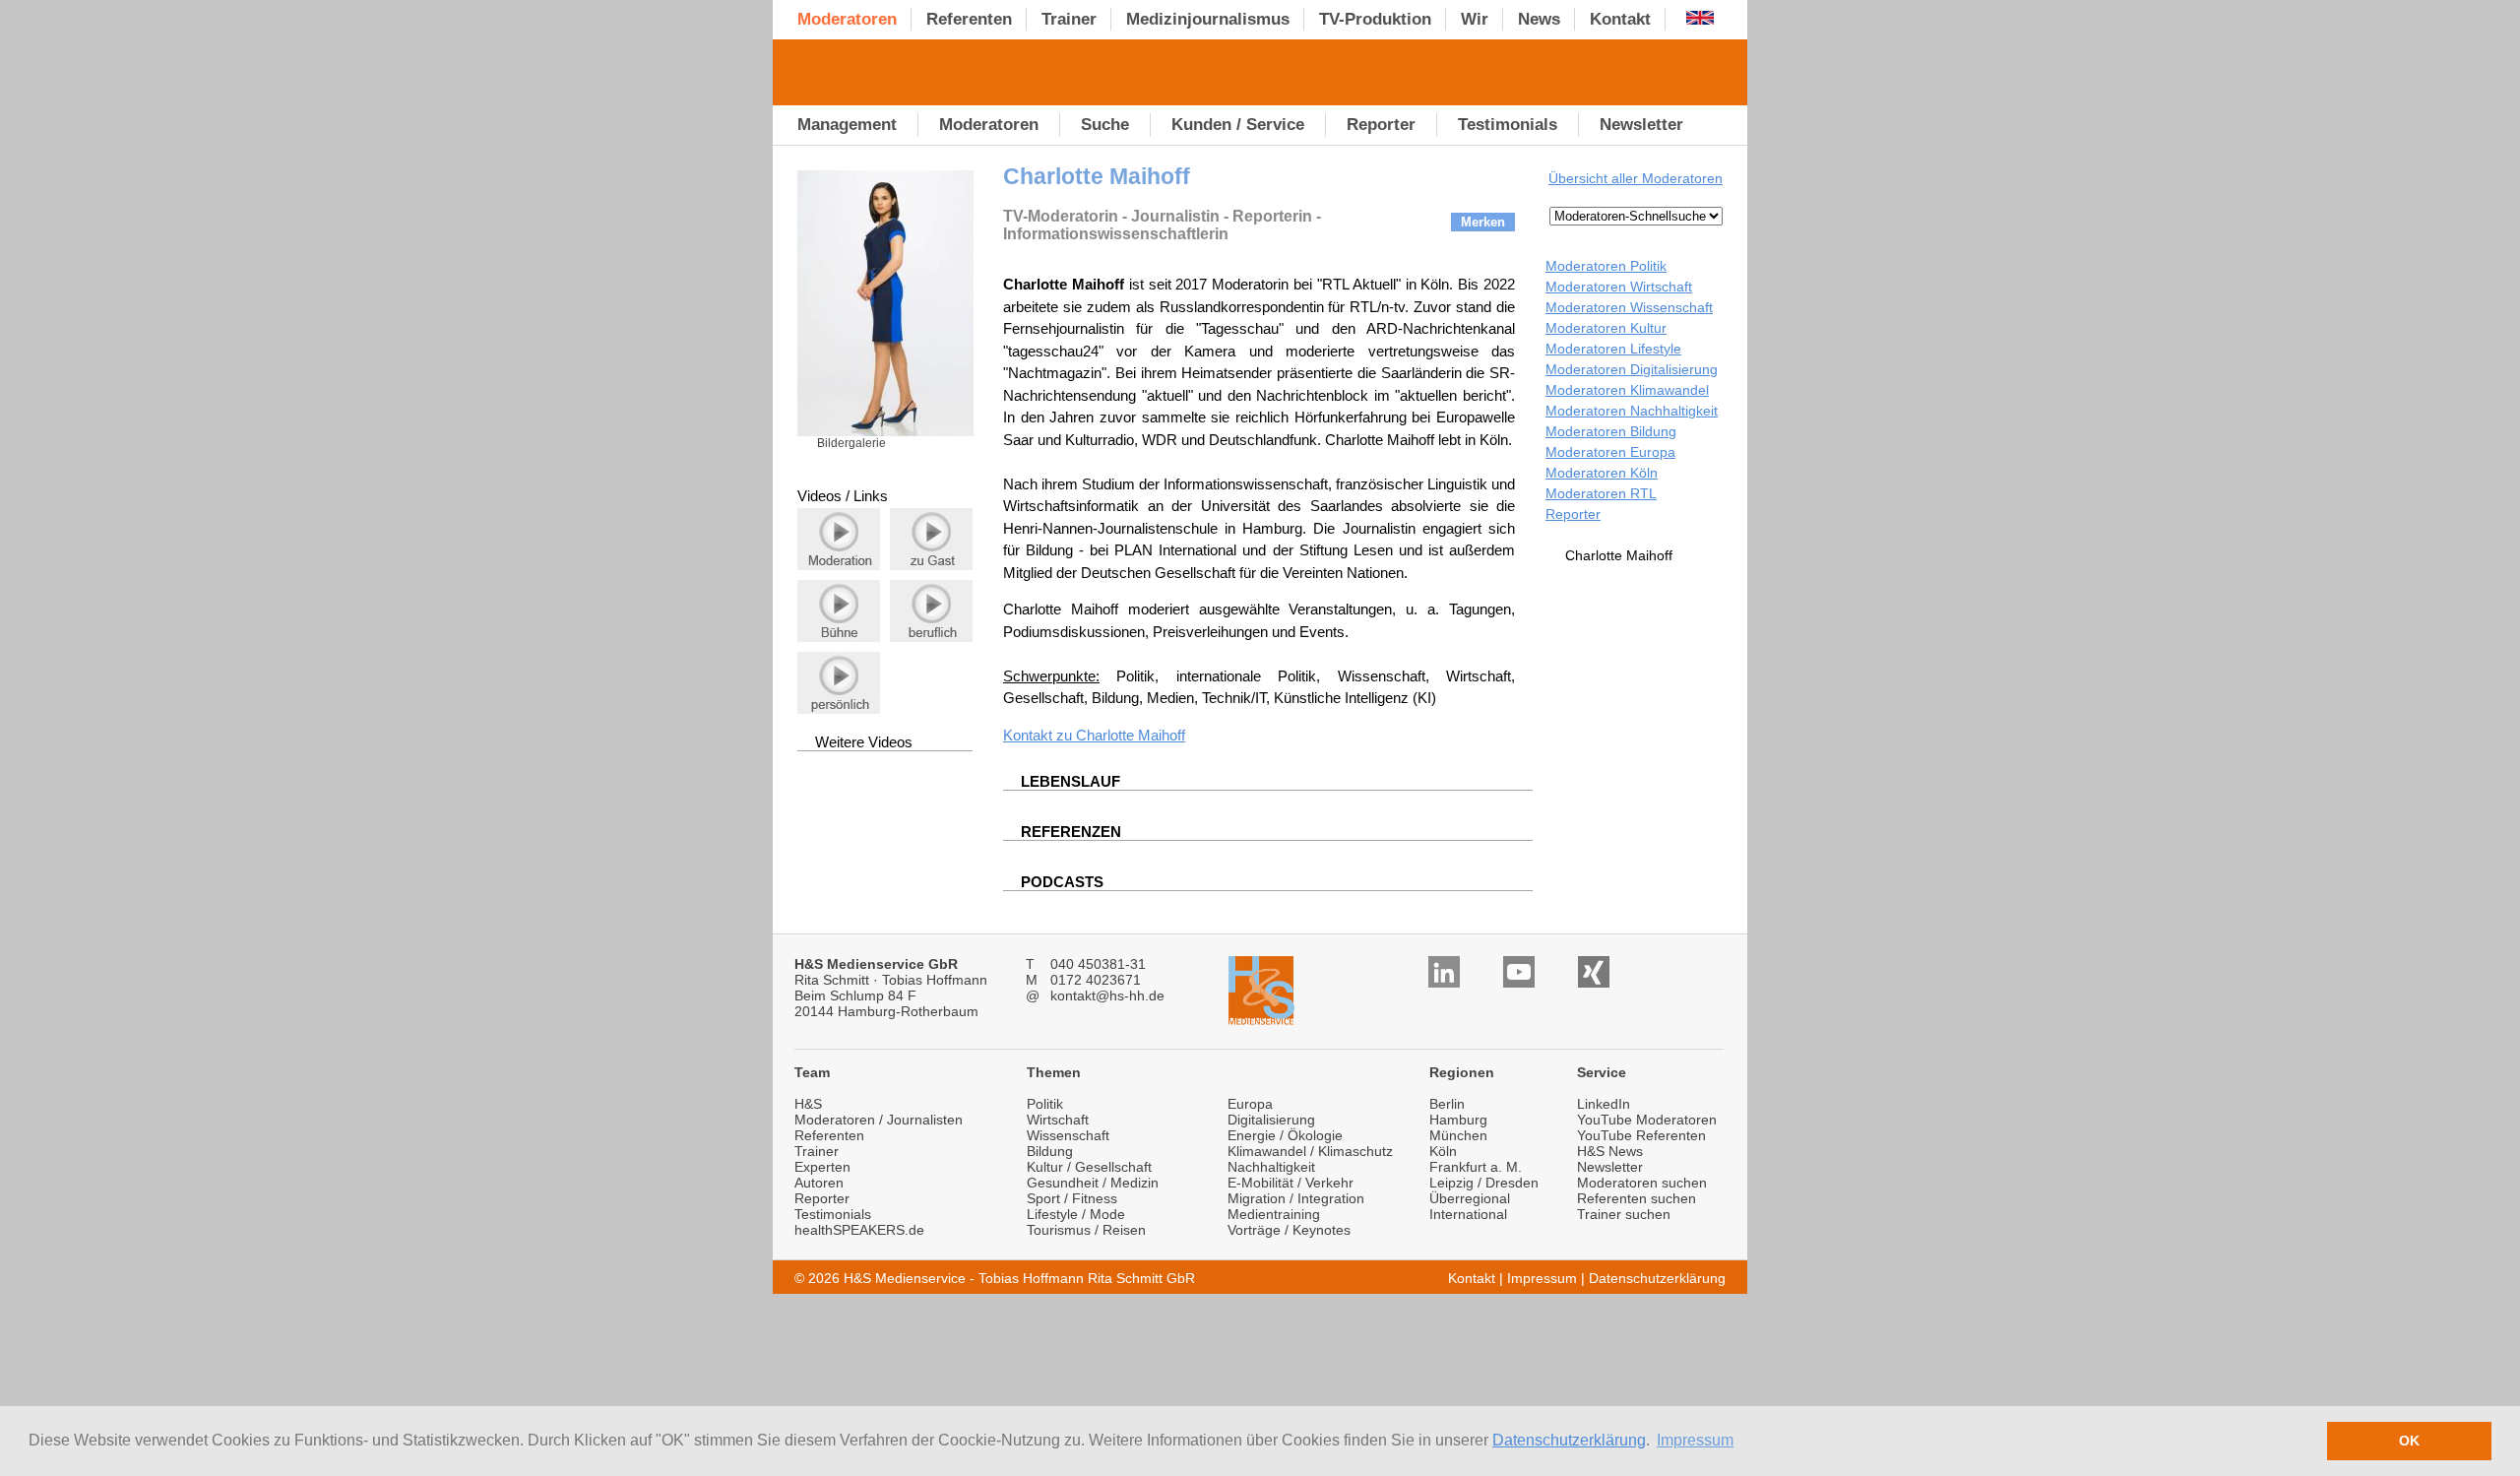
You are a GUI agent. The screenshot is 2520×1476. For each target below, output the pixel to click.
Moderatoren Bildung (1611, 431)
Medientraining (1274, 1214)
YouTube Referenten (1641, 1135)
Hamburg (1458, 1120)
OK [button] (2409, 1441)
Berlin (1447, 1104)
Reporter (1573, 514)
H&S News (1610, 1151)
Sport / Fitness (1072, 1198)
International (1468, 1214)
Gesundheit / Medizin (1093, 1183)
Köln (1443, 1151)
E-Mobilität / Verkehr (1291, 1183)
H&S (808, 1104)
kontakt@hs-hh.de (1107, 995)
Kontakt (1472, 1278)
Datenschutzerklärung (1569, 1440)
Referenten (829, 1135)
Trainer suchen (1624, 1214)
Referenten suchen (1637, 1198)
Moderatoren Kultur (1606, 328)
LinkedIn (1604, 1104)
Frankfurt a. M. (1476, 1167)
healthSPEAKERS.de (859, 1230)
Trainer (817, 1151)
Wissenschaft (1068, 1135)
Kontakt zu (1039, 735)
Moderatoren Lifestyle (1613, 349)
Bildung (1050, 1151)
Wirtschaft (1058, 1120)
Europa (1250, 1104)
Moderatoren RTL (1601, 493)
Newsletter (1610, 1167)
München (1458, 1135)
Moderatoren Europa (1610, 452)
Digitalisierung (1271, 1120)
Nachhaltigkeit (1271, 1167)
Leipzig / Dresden (1484, 1183)
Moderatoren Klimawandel (1627, 390)
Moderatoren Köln (1602, 473)
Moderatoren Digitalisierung (1632, 369)
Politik (1045, 1104)
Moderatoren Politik (1606, 266)
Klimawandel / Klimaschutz (1310, 1151)
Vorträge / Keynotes (1289, 1230)
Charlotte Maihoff (1131, 735)
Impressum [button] (1695, 1440)
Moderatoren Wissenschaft (1629, 307)
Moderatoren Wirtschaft (1619, 287)
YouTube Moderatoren (1647, 1120)
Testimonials (833, 1214)
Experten (822, 1167)
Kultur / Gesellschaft (1089, 1167)
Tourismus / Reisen (1086, 1230)
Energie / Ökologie (1285, 1135)
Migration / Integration (1296, 1198)
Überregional (1470, 1198)
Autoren (819, 1183)
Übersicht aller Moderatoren (1636, 178)
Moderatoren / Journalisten (879, 1120)
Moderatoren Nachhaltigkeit (1632, 411)
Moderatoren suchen (1642, 1183)
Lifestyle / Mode (1076, 1214)
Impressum (1542, 1278)
